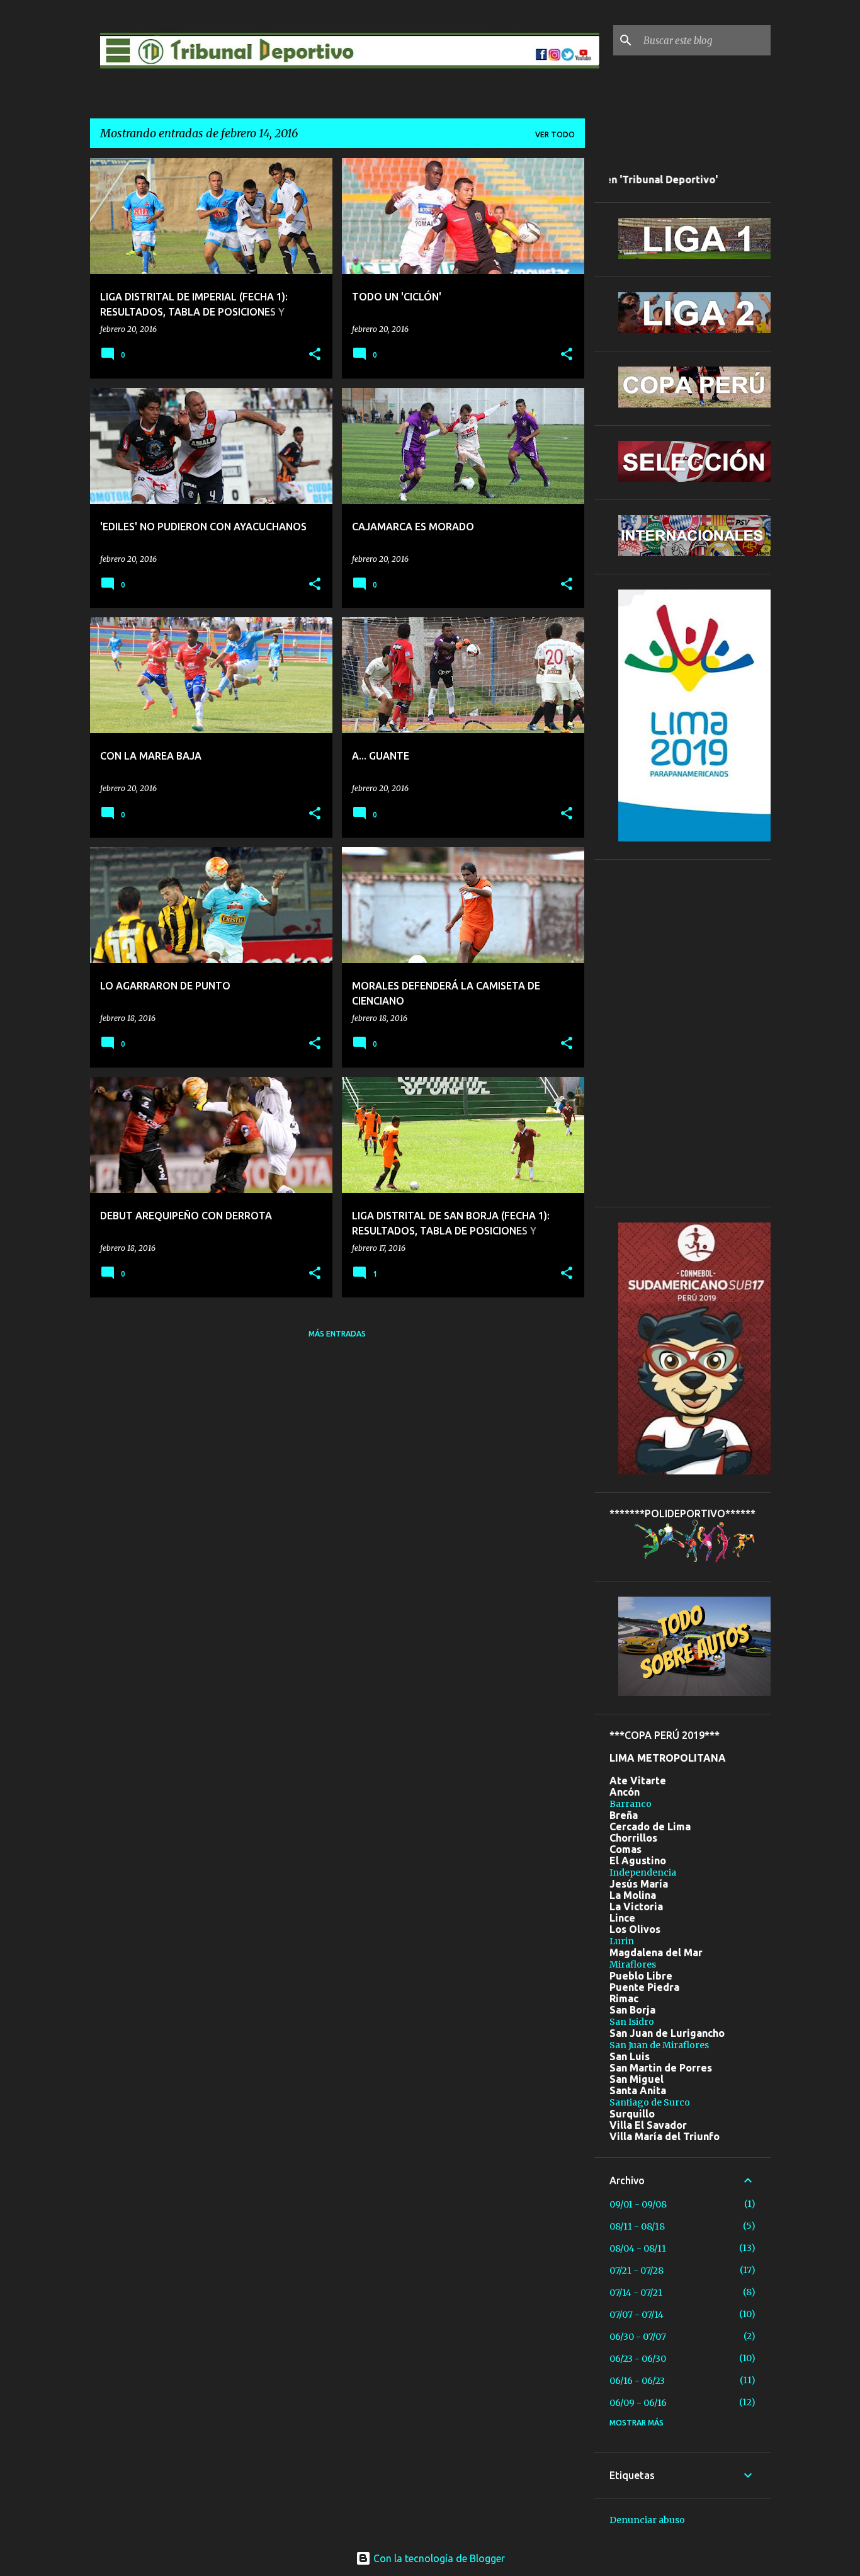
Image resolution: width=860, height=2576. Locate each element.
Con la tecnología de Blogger (438, 2558)
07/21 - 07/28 (637, 2271)
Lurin (622, 1941)
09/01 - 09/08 (638, 2204)
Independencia (643, 1872)
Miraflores (633, 1964)
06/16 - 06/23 (637, 2381)
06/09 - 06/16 (638, 2403)
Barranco (631, 1804)
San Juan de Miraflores (659, 2045)
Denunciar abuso (647, 2520)
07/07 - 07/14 (637, 2315)
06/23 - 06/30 (638, 2359)
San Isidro (632, 2022)
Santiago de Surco (650, 2102)
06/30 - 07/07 (638, 2337)
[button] (315, 355)
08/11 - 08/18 (637, 2226)
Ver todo (555, 134)
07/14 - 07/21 (636, 2293)
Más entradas (337, 1334)
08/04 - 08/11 (638, 2248)
